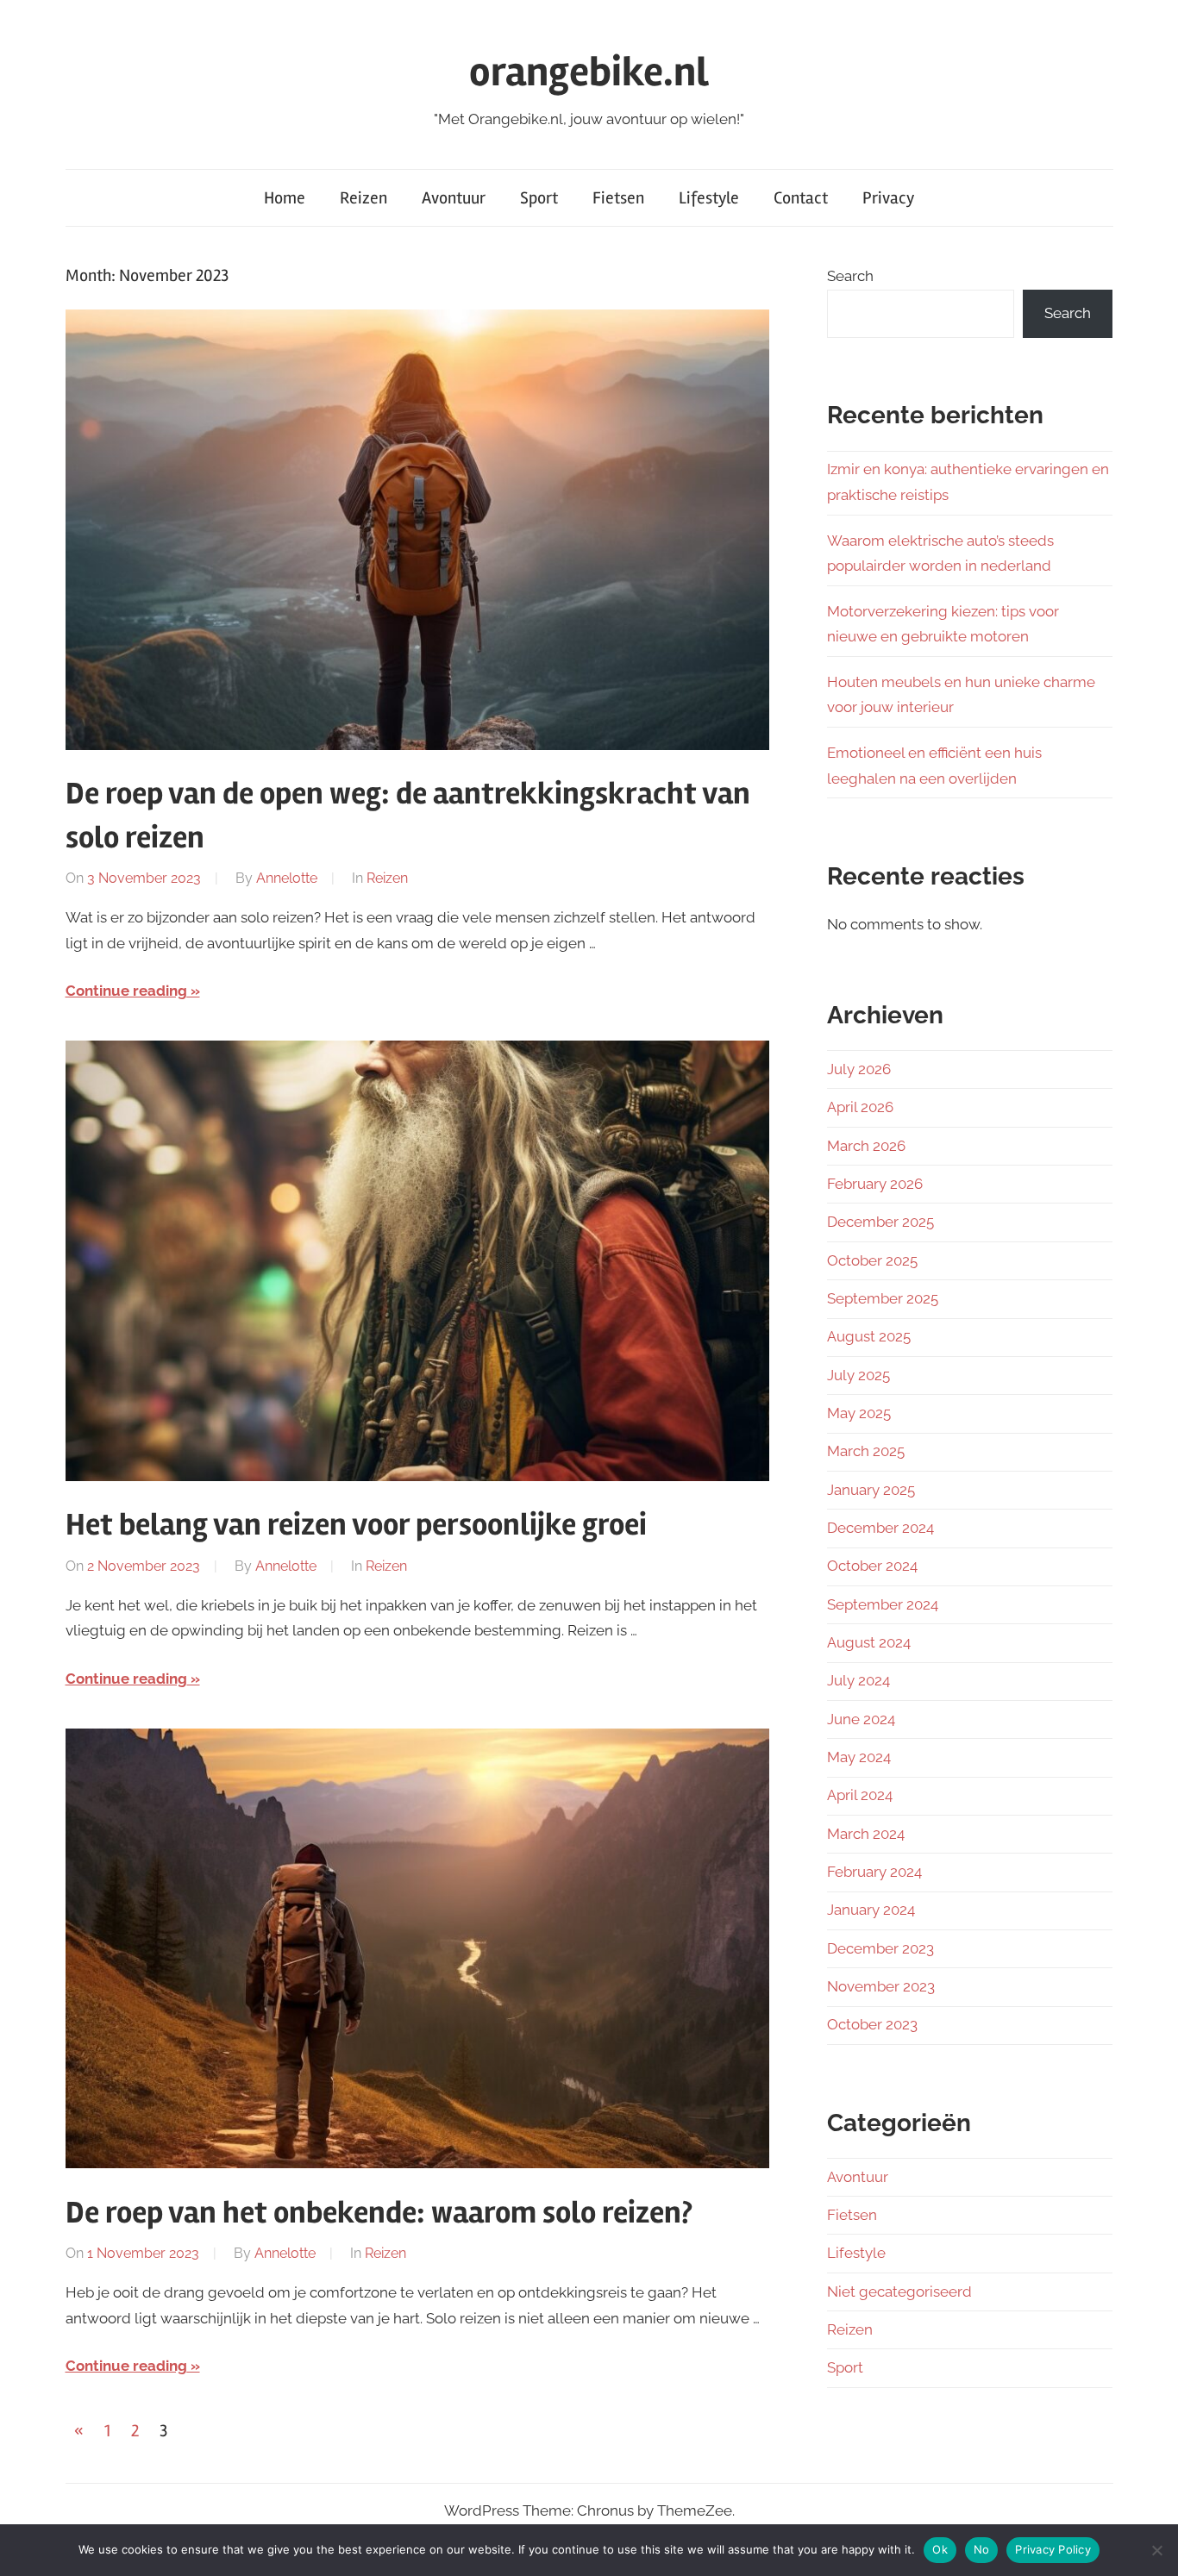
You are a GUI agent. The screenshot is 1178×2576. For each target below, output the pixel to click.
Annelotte (287, 878)
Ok (940, 2549)
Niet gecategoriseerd (899, 2292)
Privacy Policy (1053, 2549)
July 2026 (859, 1069)
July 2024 (858, 1680)
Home (285, 198)
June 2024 (861, 1719)
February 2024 (874, 1872)
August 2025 (869, 1336)
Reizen (363, 198)
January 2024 (871, 1910)
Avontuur (454, 198)
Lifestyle (709, 198)
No (982, 2549)
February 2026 (875, 1184)
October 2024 (872, 1566)
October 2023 (872, 2024)
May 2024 (859, 1757)
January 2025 (871, 1490)
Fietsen (618, 198)
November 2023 (881, 1986)
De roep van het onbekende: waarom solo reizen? (379, 2213)
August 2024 (869, 1642)
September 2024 (883, 1604)
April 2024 (860, 1795)
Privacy (888, 198)
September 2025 (883, 1298)
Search (850, 276)
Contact (801, 198)
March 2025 (866, 1451)
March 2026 (866, 1146)
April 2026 (860, 1107)
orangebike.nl (589, 72)
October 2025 (872, 1260)
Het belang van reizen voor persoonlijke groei (356, 1525)
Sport (539, 198)
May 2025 (859, 1413)
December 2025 (880, 1222)
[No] (1156, 2550)
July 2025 (858, 1375)
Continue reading (126, 991)
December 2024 (880, 1528)
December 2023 (880, 1948)
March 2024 (866, 1834)
